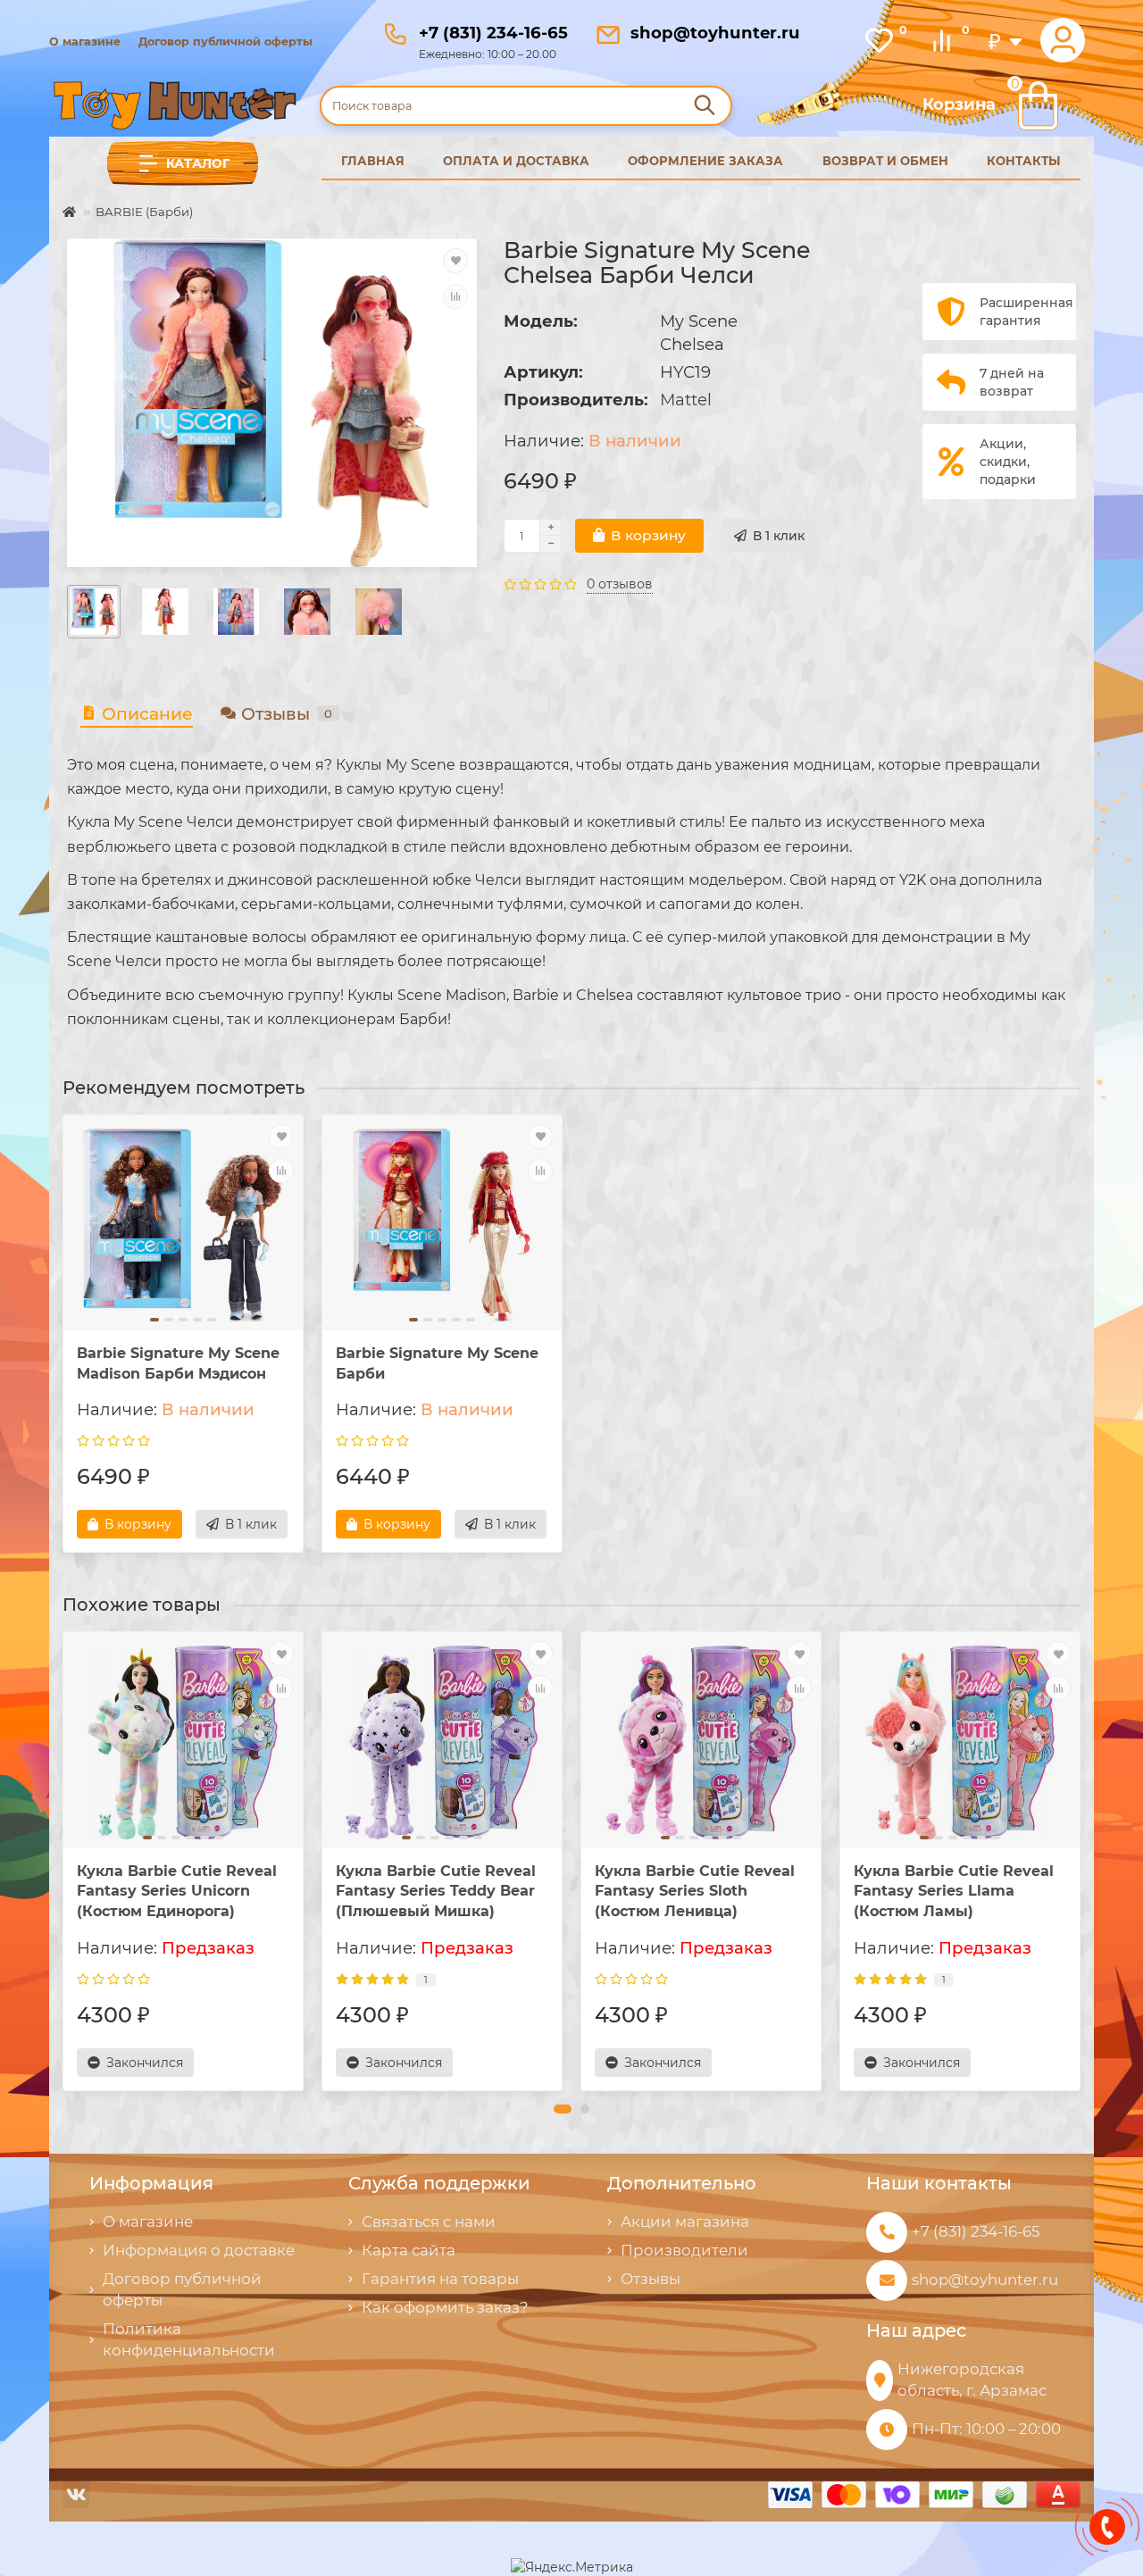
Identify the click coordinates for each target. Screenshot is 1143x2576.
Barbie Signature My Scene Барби (437, 1363)
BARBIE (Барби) (144, 212)
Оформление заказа (705, 161)
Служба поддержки (439, 2183)
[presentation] (64, 1861)
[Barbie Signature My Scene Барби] (442, 1225)
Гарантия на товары (440, 2279)
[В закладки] (455, 261)
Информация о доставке (199, 2250)
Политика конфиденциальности (189, 2339)
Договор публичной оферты (225, 42)
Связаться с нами (429, 2222)
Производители (684, 2250)
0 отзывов (620, 584)
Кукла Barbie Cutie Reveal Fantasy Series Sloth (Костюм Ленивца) (695, 1892)
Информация (151, 2183)
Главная (373, 161)
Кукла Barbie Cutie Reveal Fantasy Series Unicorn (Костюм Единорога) (177, 1892)
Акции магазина (685, 2222)
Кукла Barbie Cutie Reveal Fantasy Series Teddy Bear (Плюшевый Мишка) (436, 1892)
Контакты (1024, 161)
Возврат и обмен (885, 161)
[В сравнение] (455, 296)
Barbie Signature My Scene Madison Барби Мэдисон (178, 1363)
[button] (563, 2109)
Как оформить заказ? (445, 2307)
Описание (147, 714)
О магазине (85, 42)
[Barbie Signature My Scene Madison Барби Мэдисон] (183, 1225)
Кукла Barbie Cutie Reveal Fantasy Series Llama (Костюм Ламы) (954, 1892)
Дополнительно (682, 2183)
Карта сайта (409, 2250)
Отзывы (287, 714)
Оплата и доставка (516, 161)
